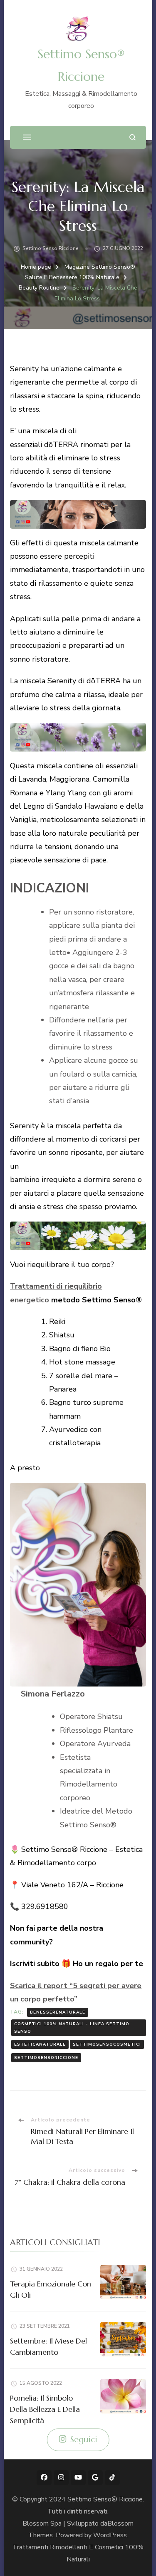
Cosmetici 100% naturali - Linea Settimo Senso (72, 2028)
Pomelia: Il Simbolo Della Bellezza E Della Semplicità (45, 2409)
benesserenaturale (58, 2012)
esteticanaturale (40, 2044)
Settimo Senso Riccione (51, 248)
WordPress (110, 2535)
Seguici (84, 2440)
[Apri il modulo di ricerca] (132, 137)
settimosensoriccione (46, 2058)
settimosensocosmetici (107, 2044)
